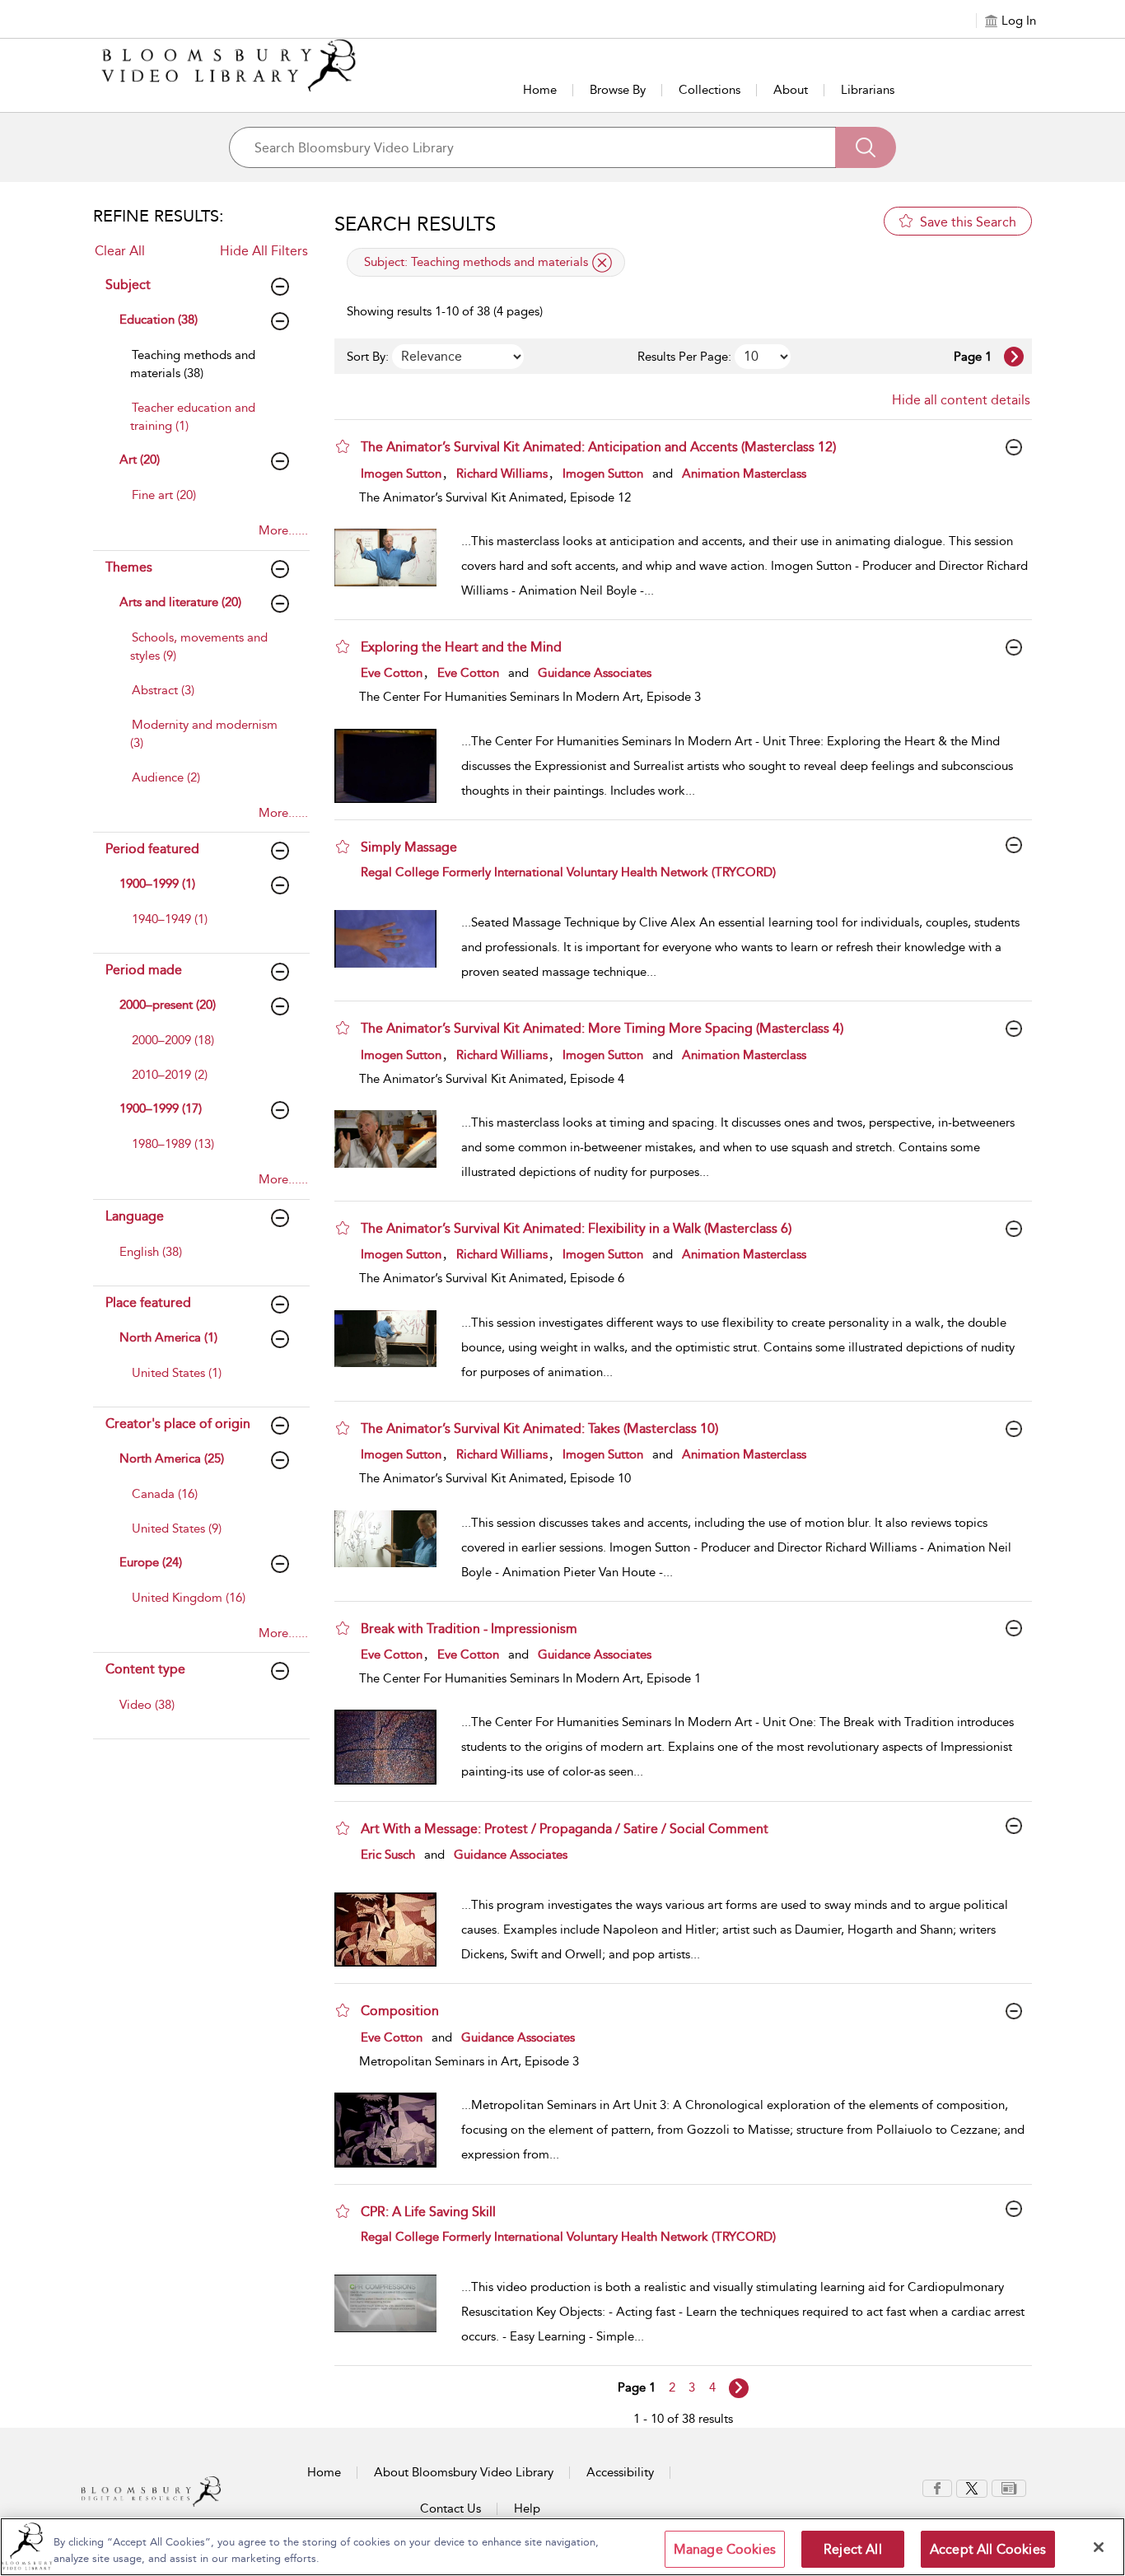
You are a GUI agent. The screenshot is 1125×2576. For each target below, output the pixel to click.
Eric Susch (388, 1855)
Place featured (148, 1302)
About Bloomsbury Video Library (464, 2472)
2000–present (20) (168, 1005)
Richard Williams (502, 474)
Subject (128, 285)
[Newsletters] (1009, 2487)
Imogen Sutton (401, 474)
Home (540, 90)
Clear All (120, 251)
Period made (144, 970)
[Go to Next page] (1014, 357)
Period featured (152, 849)
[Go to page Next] (739, 2388)
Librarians (868, 90)
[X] (972, 2487)
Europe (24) (151, 1562)
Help (527, 2508)
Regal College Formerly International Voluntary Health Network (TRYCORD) (568, 872)
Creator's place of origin (178, 1423)
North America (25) (172, 1458)
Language (135, 1216)
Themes (129, 567)
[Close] (1099, 2547)
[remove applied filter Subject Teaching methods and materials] (602, 263)
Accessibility (620, 2472)
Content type (145, 1669)
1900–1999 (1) (157, 884)
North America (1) (168, 1337)
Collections (710, 90)
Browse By (618, 90)
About (791, 90)
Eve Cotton (392, 673)
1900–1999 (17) (161, 1108)
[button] (343, 446)
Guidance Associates (595, 673)
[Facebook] (937, 2487)
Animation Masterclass (744, 474)
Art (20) (140, 460)
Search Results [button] (415, 224)
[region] (562, 2547)
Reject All (853, 2549)
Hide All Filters (264, 251)
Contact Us (450, 2508)
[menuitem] (206, 372)
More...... (283, 530)
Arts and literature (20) (180, 602)
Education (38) (159, 320)
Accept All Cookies (988, 2549)
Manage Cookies (725, 2549)
